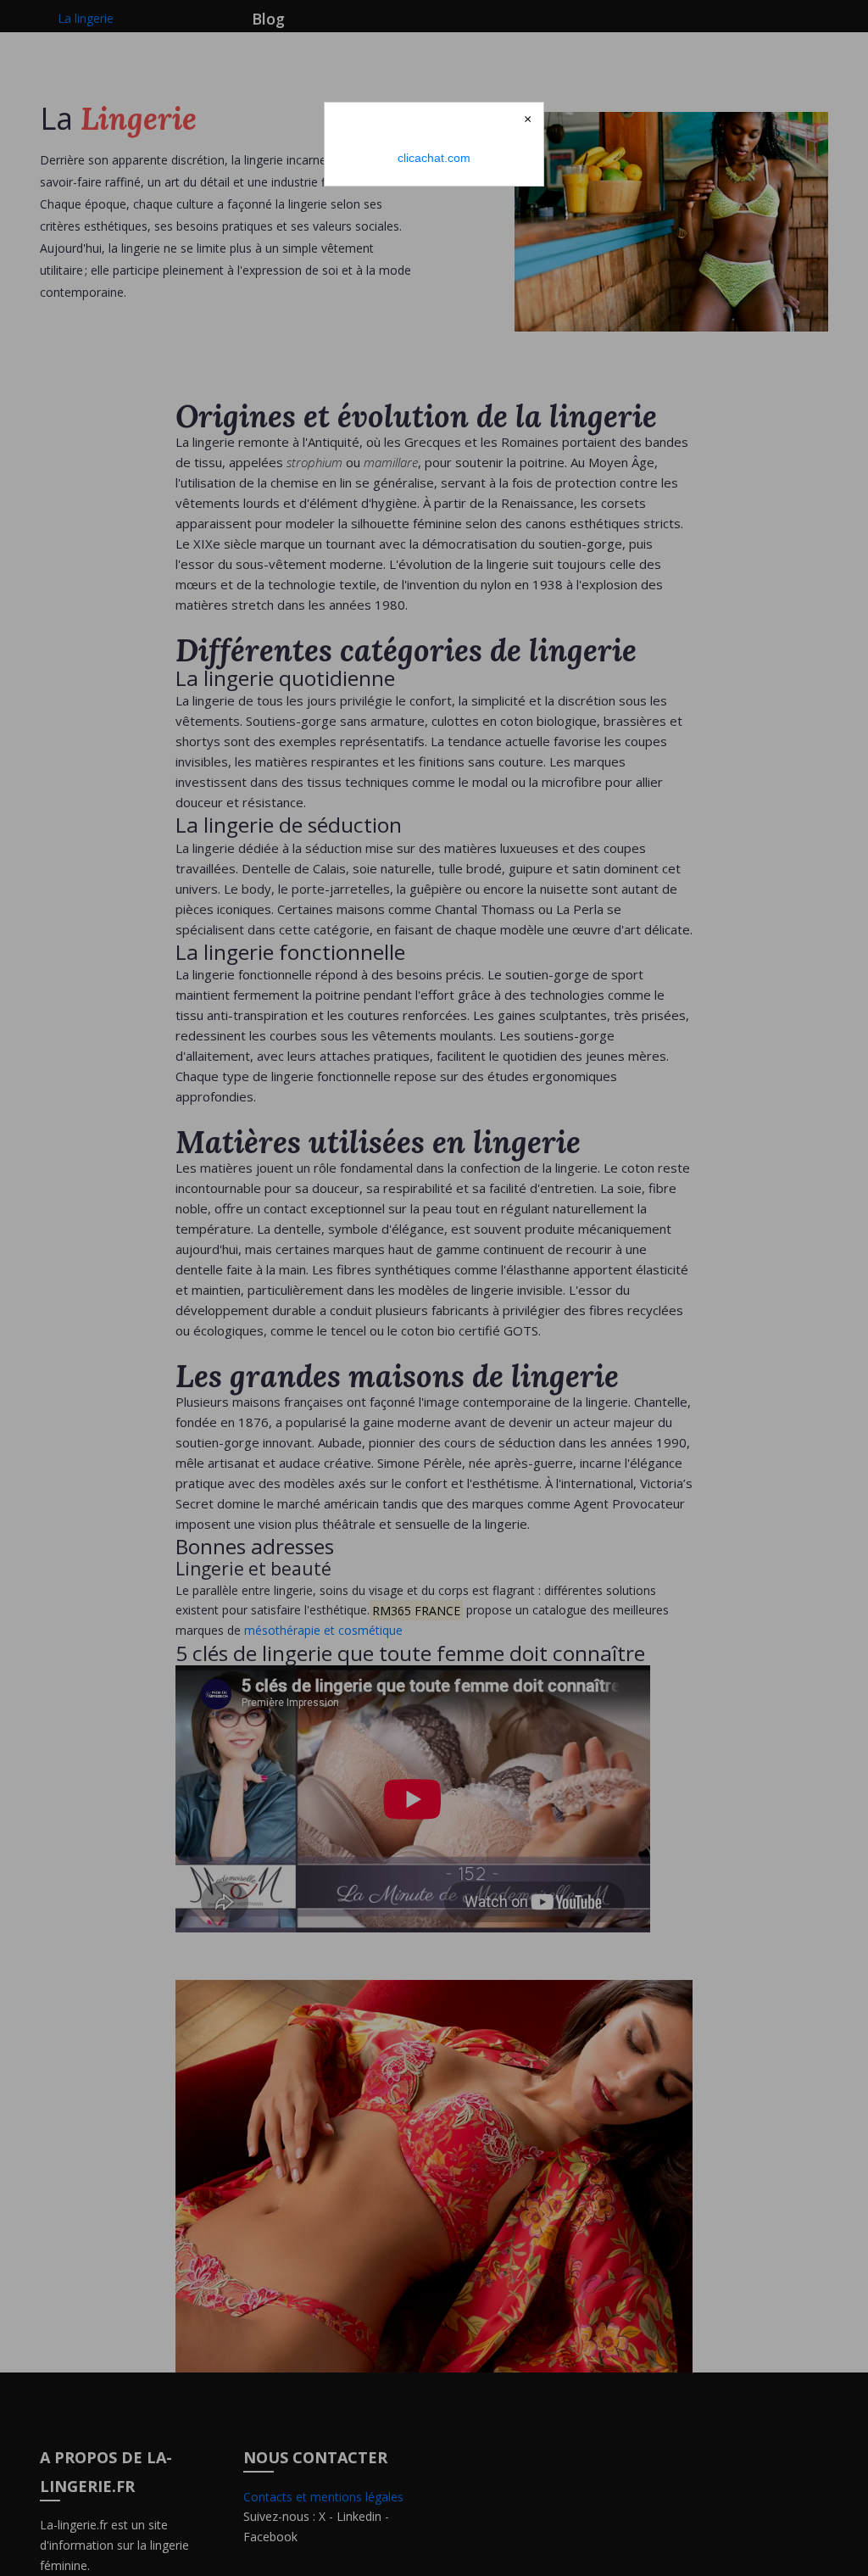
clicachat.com (434, 158)
